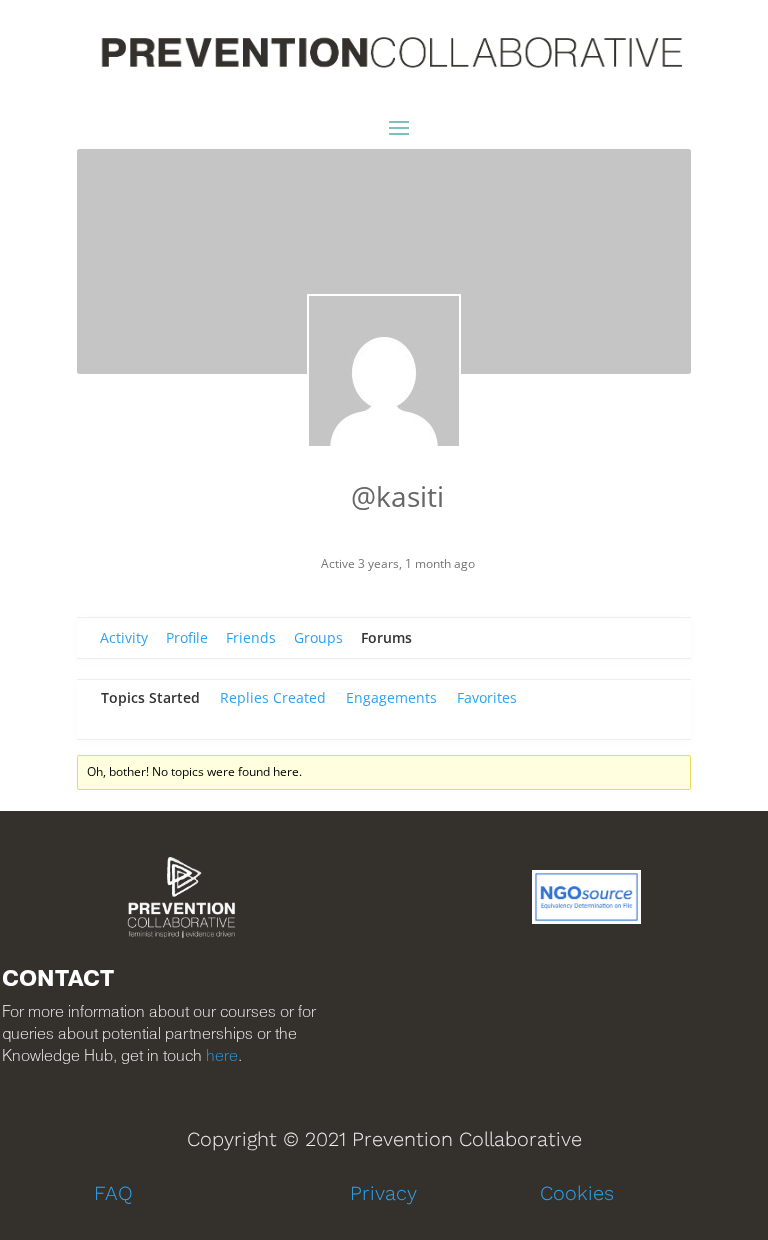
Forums (386, 637)
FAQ (113, 1193)
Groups (318, 637)
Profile (187, 637)
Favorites (487, 697)
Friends (251, 637)
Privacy (383, 1193)
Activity (124, 637)
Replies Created (273, 697)
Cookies (577, 1193)
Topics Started (150, 697)
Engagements (391, 697)
